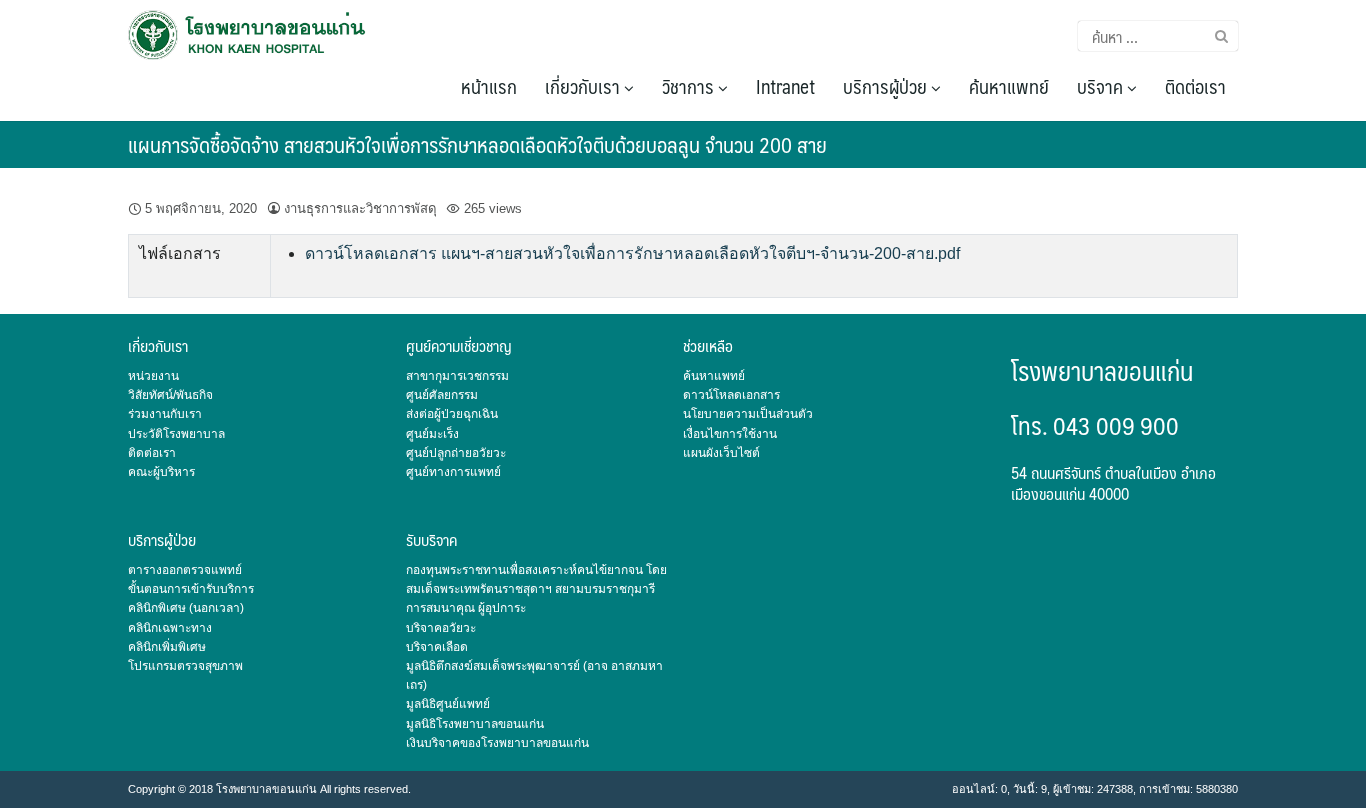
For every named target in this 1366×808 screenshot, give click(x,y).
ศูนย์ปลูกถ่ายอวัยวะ (456, 453)
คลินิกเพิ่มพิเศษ (167, 647)
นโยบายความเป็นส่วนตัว (748, 414)
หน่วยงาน (153, 376)
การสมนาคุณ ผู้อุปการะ (466, 608)
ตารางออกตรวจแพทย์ (185, 570)
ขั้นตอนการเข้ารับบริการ (191, 589)
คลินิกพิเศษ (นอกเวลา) (186, 608)
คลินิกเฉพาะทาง (170, 628)
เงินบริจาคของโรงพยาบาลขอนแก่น (497, 743)
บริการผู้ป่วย (887, 86)
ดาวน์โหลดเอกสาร (731, 395)
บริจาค (1102, 86)
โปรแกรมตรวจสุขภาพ (185, 666)
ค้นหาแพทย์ (1009, 86)
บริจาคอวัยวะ (441, 628)
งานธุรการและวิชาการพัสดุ (360, 208)
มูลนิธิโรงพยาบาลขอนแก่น (475, 724)
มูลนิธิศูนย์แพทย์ (448, 704)
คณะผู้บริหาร (161, 472)
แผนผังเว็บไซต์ (721, 453)
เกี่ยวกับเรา (584, 86)
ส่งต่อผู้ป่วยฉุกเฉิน (452, 414)
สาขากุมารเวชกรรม (457, 376)
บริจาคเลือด (437, 647)
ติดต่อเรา (1195, 86)
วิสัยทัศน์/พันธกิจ (170, 395)
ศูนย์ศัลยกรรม (442, 395)
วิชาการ (690, 86)
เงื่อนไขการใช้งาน (730, 434)
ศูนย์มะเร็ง (432, 434)
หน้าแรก (489, 86)
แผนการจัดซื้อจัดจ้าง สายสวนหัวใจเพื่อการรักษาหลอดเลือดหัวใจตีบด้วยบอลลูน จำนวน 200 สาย (477, 144)
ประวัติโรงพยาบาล (176, 434)
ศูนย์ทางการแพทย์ (453, 472)
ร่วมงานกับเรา (165, 414)
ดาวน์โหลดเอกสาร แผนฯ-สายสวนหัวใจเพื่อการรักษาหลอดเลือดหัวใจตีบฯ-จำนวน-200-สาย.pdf (632, 253)
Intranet (785, 86)
